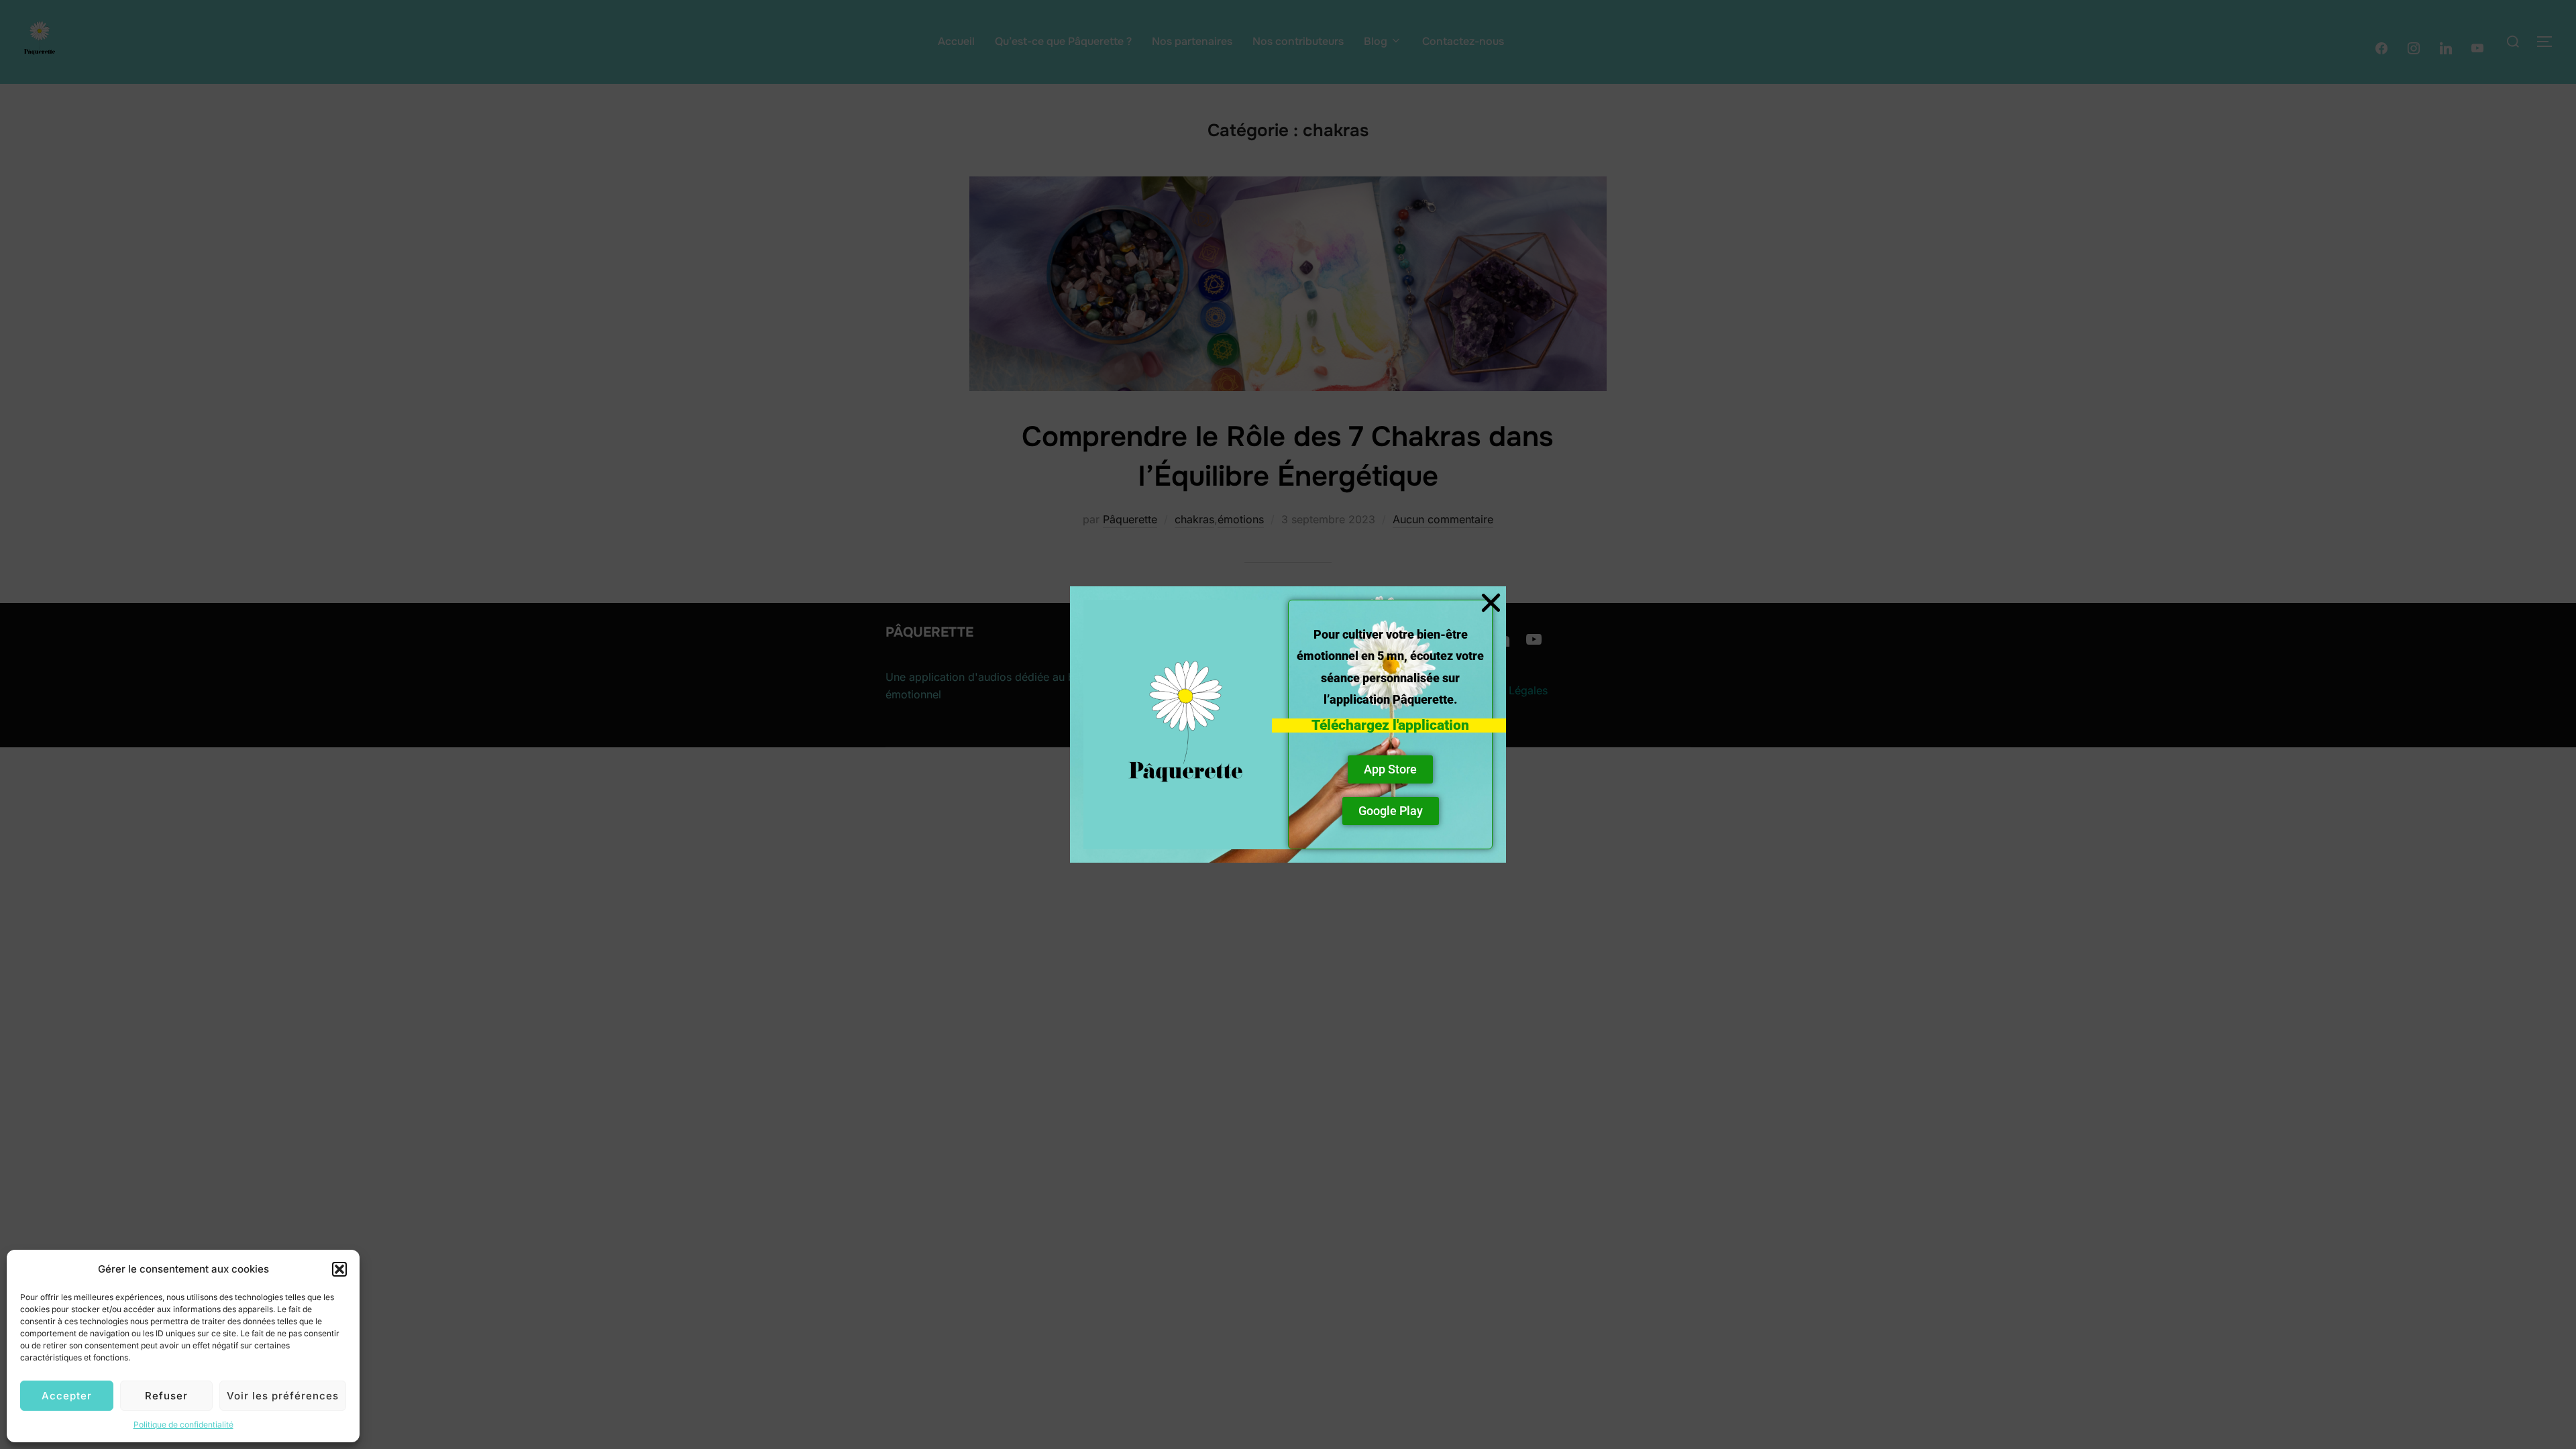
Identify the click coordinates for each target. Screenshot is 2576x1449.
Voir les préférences (283, 1396)
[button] (339, 1269)
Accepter (67, 1396)
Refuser (166, 1396)
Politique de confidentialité (183, 1425)
